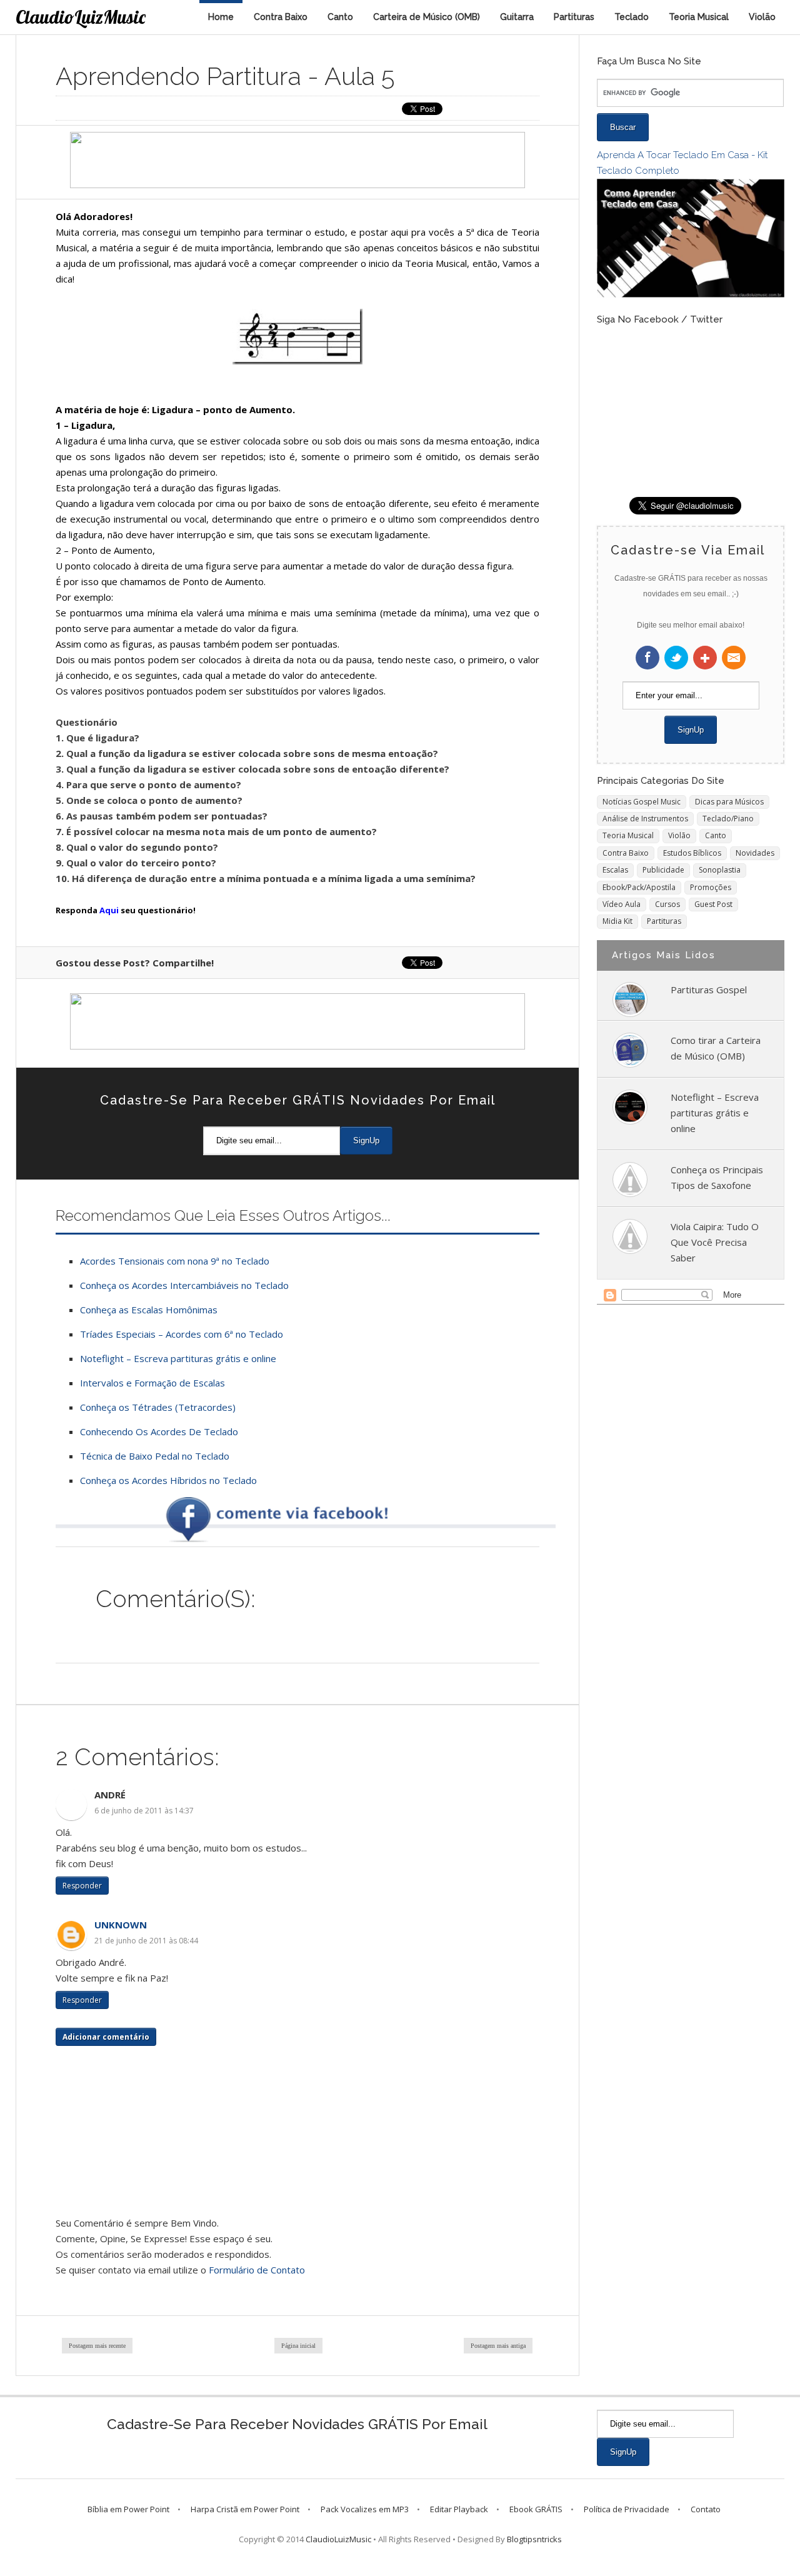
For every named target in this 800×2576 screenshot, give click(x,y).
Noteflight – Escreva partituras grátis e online (178, 1358)
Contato (706, 2509)
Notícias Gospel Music (642, 802)
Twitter (676, 658)
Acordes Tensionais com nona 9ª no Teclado (175, 1261)
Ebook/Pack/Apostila (639, 887)
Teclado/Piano (728, 819)
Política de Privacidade (627, 2509)
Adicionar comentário (106, 2037)
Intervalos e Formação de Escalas (152, 1383)
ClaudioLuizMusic (81, 17)
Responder (82, 1886)
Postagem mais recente (97, 2346)
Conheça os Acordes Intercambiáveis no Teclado (184, 1285)
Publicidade (663, 870)
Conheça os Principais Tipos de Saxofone (717, 1177)
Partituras (574, 17)
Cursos (667, 904)
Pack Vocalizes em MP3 (365, 2509)
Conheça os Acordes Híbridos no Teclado (168, 1480)
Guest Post (713, 904)
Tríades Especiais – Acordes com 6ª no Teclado (182, 1334)
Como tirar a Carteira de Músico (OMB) (716, 1048)
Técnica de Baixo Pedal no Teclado (155, 1456)
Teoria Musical (699, 17)
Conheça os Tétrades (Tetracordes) (158, 1407)
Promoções (711, 887)
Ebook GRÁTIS (536, 2509)
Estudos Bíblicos (692, 853)
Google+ (705, 658)
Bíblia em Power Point (128, 2509)
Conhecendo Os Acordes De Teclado (159, 1431)
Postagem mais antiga (498, 2346)
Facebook (647, 658)
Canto (340, 17)
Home (221, 17)
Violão (762, 17)
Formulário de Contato (257, 2270)
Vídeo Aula (622, 904)
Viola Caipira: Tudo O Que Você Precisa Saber (715, 1242)
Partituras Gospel (709, 990)
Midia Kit (617, 921)
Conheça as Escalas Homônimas (149, 1310)
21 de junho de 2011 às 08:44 (146, 1941)
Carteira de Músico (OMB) (427, 17)
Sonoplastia (720, 870)
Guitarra (517, 17)
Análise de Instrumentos (645, 819)
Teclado (632, 17)
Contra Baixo (281, 17)
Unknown (121, 1925)
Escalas (615, 870)
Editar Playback (459, 2509)
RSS (734, 658)
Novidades (755, 853)
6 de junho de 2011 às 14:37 (144, 1811)
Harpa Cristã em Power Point (245, 2509)
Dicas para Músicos (729, 802)
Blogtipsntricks (534, 2539)
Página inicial (298, 2346)
